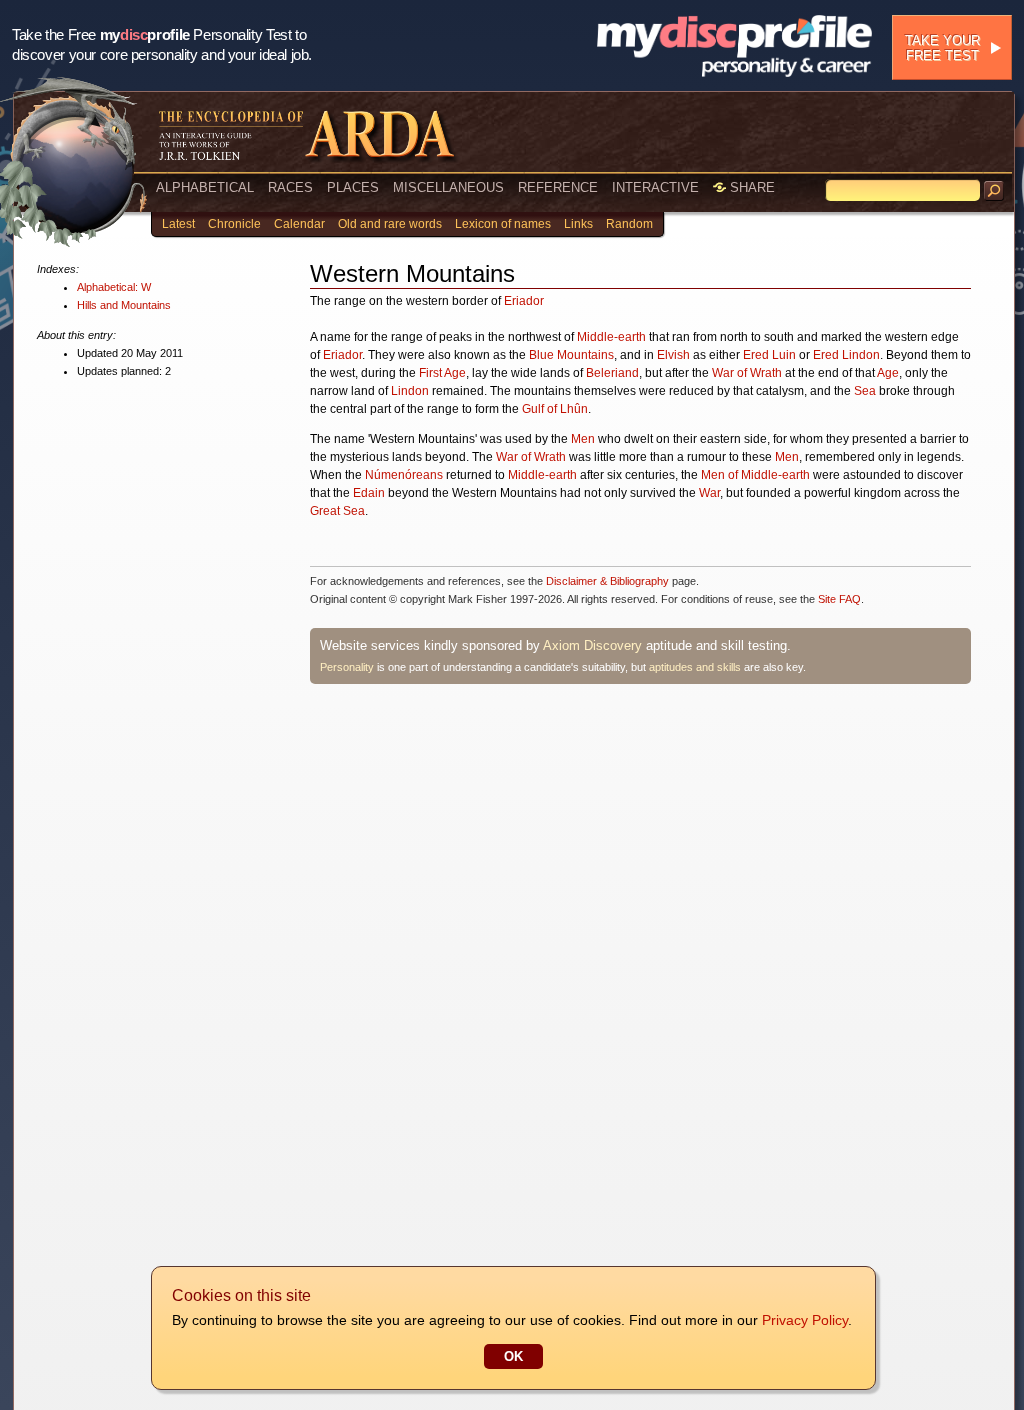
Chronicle (234, 224)
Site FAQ (839, 599)
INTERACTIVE (655, 187)
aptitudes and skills (695, 667)
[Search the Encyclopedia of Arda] (994, 191)
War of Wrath (747, 373)
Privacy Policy (805, 1320)
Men (583, 439)
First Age (442, 373)
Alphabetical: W (114, 287)
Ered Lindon (846, 355)
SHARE (750, 187)
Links (578, 224)
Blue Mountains (571, 355)
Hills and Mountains (124, 305)
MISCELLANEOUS (448, 187)
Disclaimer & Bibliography (607, 581)
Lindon (410, 391)
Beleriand (612, 373)
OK (513, 1356)
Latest (178, 224)
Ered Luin (769, 355)
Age (888, 373)
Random (629, 224)
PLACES (353, 187)
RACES (290, 187)
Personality (347, 667)
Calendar (299, 224)
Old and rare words (390, 224)
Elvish (673, 355)
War (709, 493)
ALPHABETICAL (205, 187)
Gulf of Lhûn (555, 409)
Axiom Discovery (592, 645)
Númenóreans (404, 475)
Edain (369, 493)
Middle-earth (611, 337)
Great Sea (337, 511)
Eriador (524, 301)
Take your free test (942, 48)
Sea (865, 391)
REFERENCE (558, 187)
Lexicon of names (503, 224)
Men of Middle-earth (755, 475)
